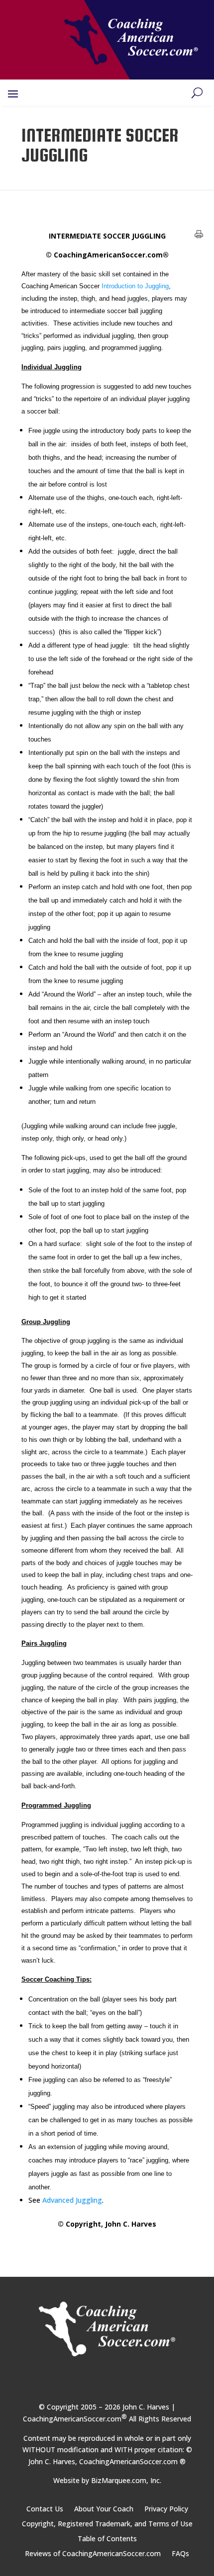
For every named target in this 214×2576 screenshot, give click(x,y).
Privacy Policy (166, 2509)
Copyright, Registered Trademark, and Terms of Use (107, 2524)
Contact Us (45, 2509)
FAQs (180, 2554)
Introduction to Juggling (135, 286)
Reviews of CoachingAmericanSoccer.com (93, 2554)
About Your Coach (104, 2509)
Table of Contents (107, 2539)
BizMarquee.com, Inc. (126, 2480)
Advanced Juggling (72, 2200)
